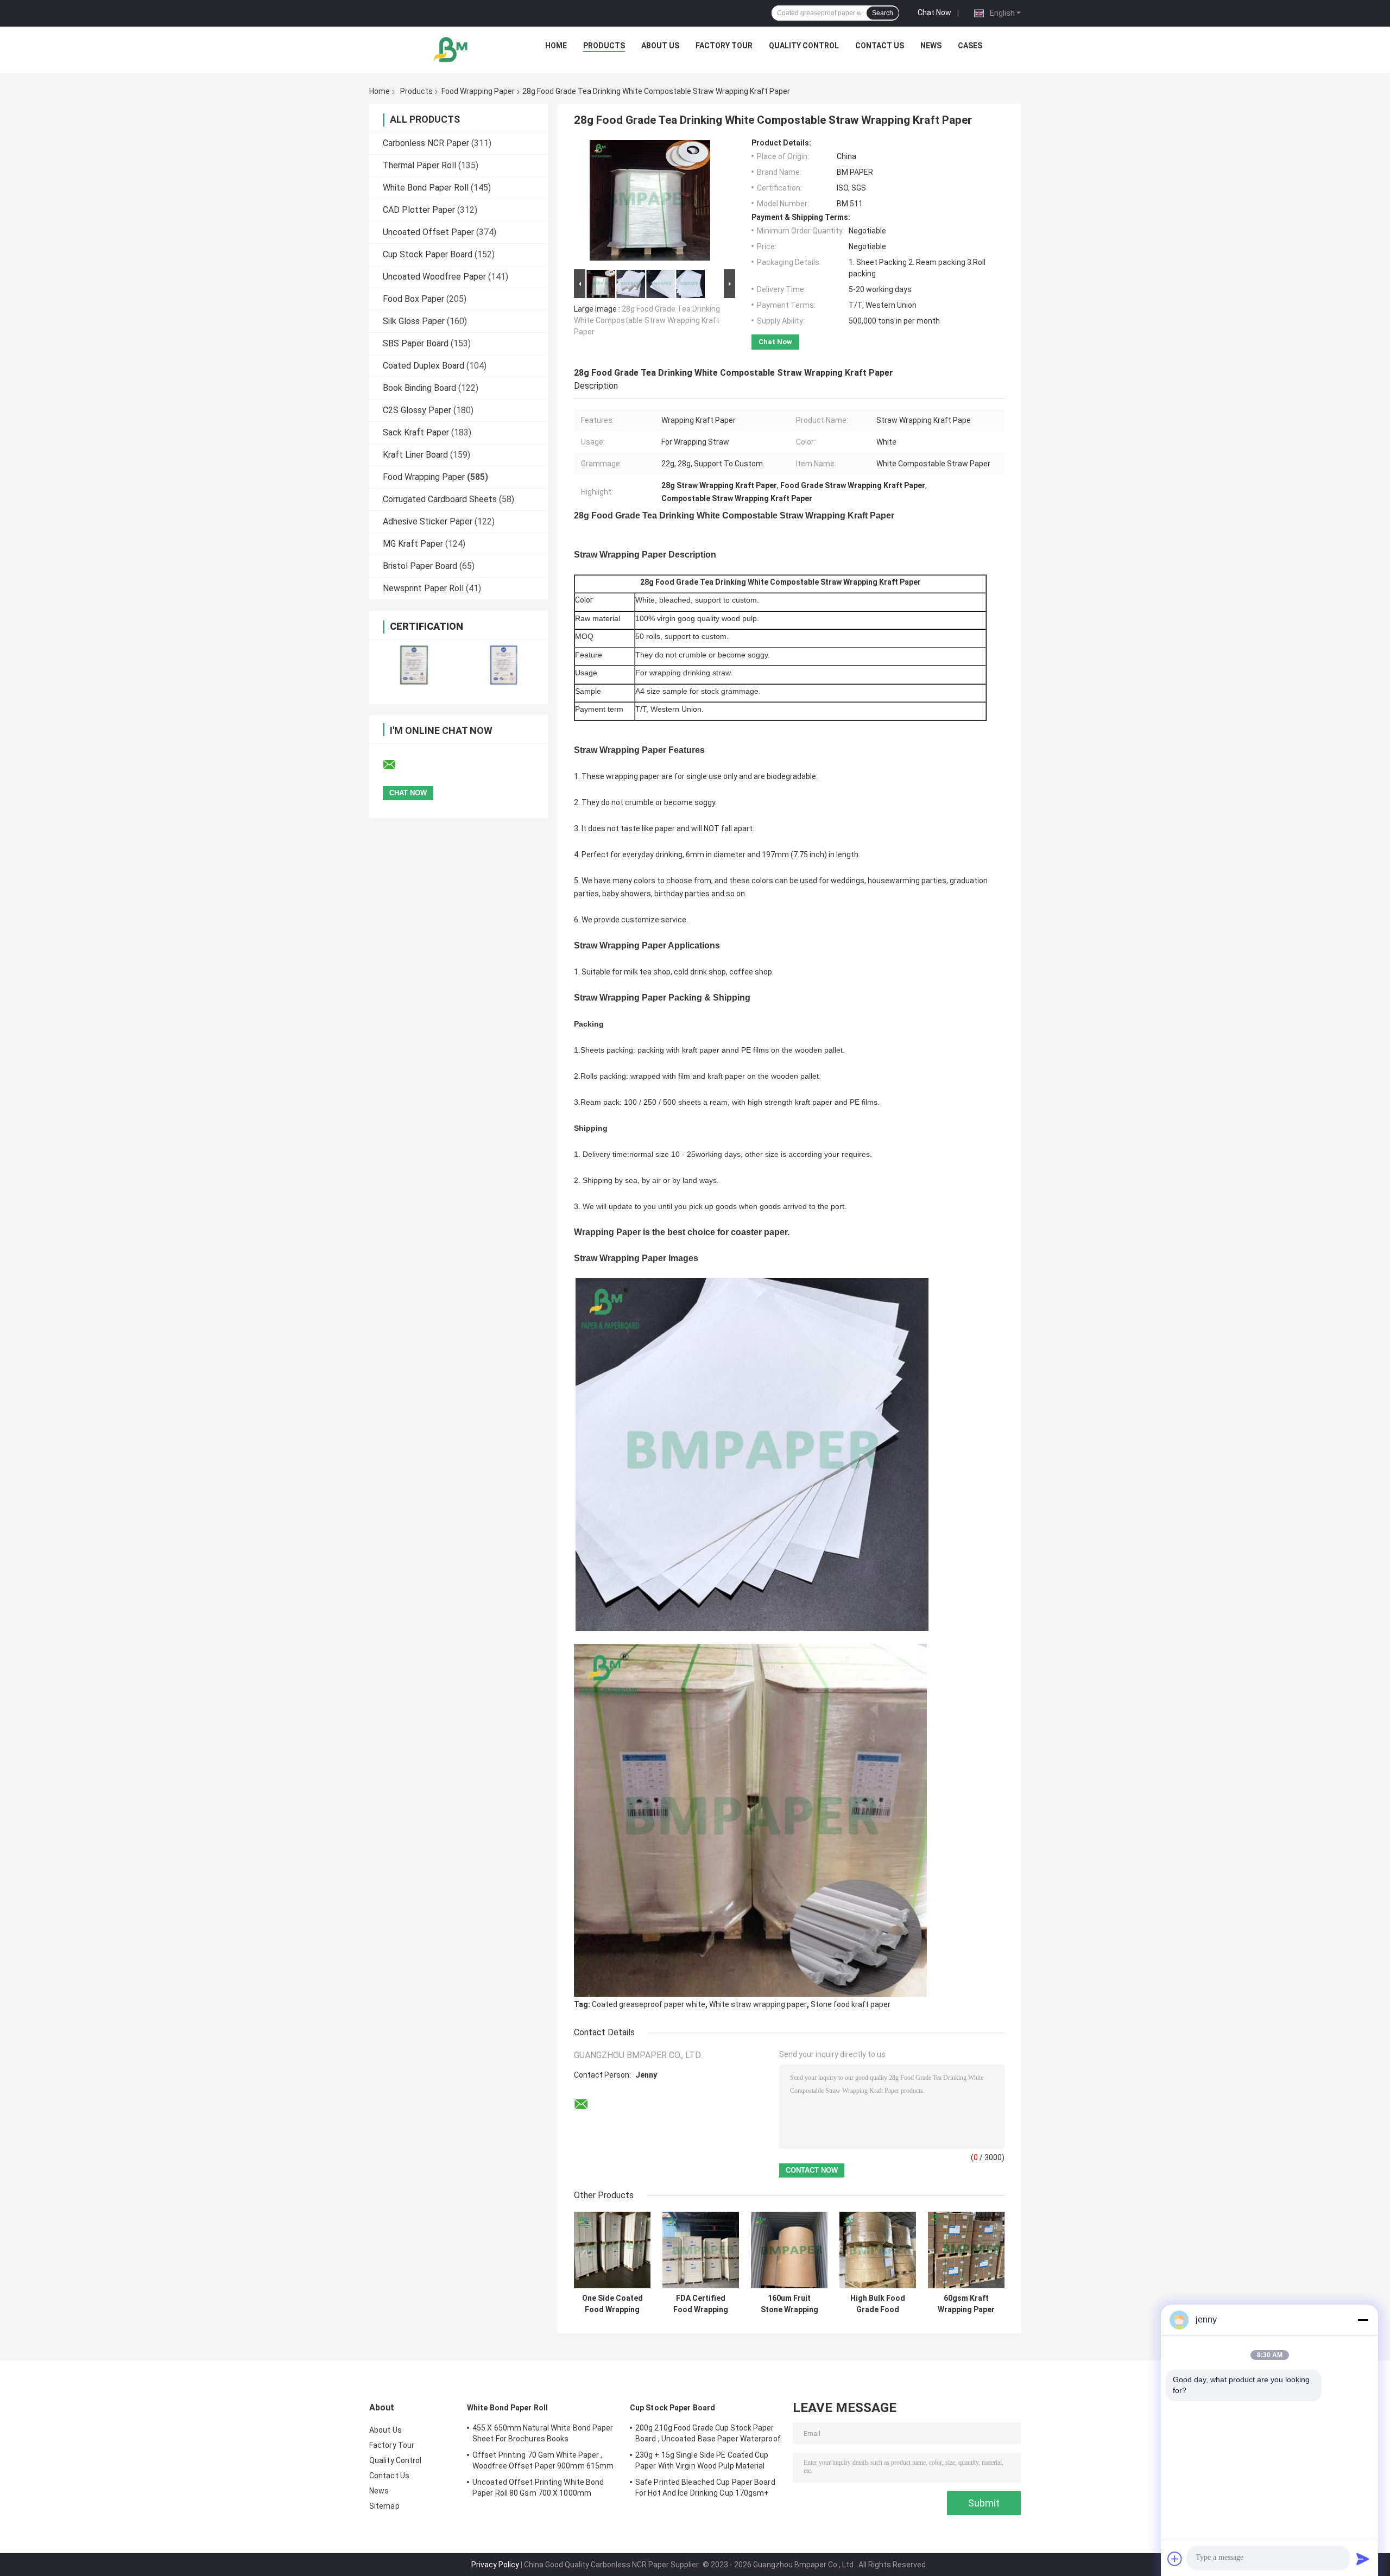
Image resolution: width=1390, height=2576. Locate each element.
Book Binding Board (419, 388)
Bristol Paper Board (420, 566)
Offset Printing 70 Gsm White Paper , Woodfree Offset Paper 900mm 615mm (543, 2460)
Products (604, 46)
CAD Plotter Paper (419, 210)
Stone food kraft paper (851, 2004)
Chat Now (934, 12)
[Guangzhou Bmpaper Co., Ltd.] (451, 48)
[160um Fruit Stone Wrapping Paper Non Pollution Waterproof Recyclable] (789, 2250)
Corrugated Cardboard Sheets (440, 499)
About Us (660, 46)
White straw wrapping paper (758, 2004)
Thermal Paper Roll (419, 165)
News (931, 46)
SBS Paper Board (416, 343)
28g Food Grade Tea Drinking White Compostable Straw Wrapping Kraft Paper (647, 320)
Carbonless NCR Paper (426, 143)
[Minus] (1363, 2320)
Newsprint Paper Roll (423, 588)
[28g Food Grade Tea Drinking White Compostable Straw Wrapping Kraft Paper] (650, 202)
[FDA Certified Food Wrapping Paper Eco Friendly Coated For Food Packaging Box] (701, 2250)
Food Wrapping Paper (478, 91)
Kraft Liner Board (415, 455)
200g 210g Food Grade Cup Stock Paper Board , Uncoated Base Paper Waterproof (708, 2433)
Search (883, 13)
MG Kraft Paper (413, 544)
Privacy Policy (495, 2565)
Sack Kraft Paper (416, 432)
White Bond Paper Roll (426, 188)
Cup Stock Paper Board (428, 254)
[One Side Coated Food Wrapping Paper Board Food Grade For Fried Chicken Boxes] (612, 2250)
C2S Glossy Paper (417, 410)
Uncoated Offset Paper (428, 232)
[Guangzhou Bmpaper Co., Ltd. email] (396, 765)
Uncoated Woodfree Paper (434, 277)
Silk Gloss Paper (414, 321)
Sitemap (384, 2506)
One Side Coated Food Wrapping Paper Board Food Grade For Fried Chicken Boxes (612, 2304)
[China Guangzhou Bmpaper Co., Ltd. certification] (414, 665)
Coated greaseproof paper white (649, 2004)
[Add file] (1175, 2559)
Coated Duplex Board (424, 366)
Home (556, 46)
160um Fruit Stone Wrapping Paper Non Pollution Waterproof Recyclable (789, 2304)
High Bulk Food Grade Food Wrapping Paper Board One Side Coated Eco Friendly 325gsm (878, 2304)
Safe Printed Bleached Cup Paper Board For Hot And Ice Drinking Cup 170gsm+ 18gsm (705, 2489)
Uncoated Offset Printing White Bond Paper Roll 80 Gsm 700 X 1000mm (538, 2488)
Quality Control (804, 46)
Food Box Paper (413, 299)
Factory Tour (724, 46)
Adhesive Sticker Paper (428, 521)
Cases (970, 46)
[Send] (1363, 2559)
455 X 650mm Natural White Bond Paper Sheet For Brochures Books (543, 2433)
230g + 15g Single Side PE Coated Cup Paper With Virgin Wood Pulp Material (702, 2460)
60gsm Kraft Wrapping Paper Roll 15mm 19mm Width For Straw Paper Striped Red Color (966, 2304)
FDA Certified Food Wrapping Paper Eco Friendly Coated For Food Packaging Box (701, 2304)
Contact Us (880, 46)
